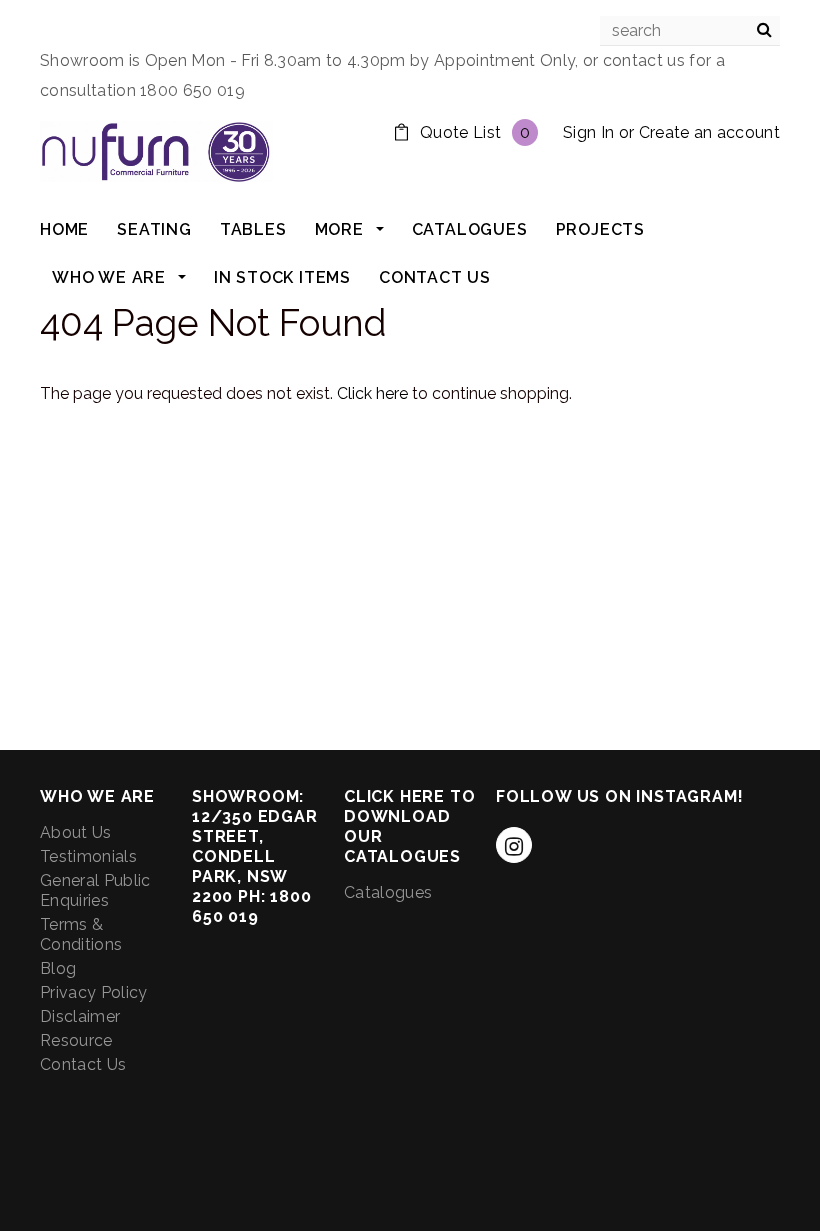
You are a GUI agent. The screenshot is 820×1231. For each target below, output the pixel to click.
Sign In (588, 132)
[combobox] (690, 31)
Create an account (709, 132)
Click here (374, 393)
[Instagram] (514, 845)
